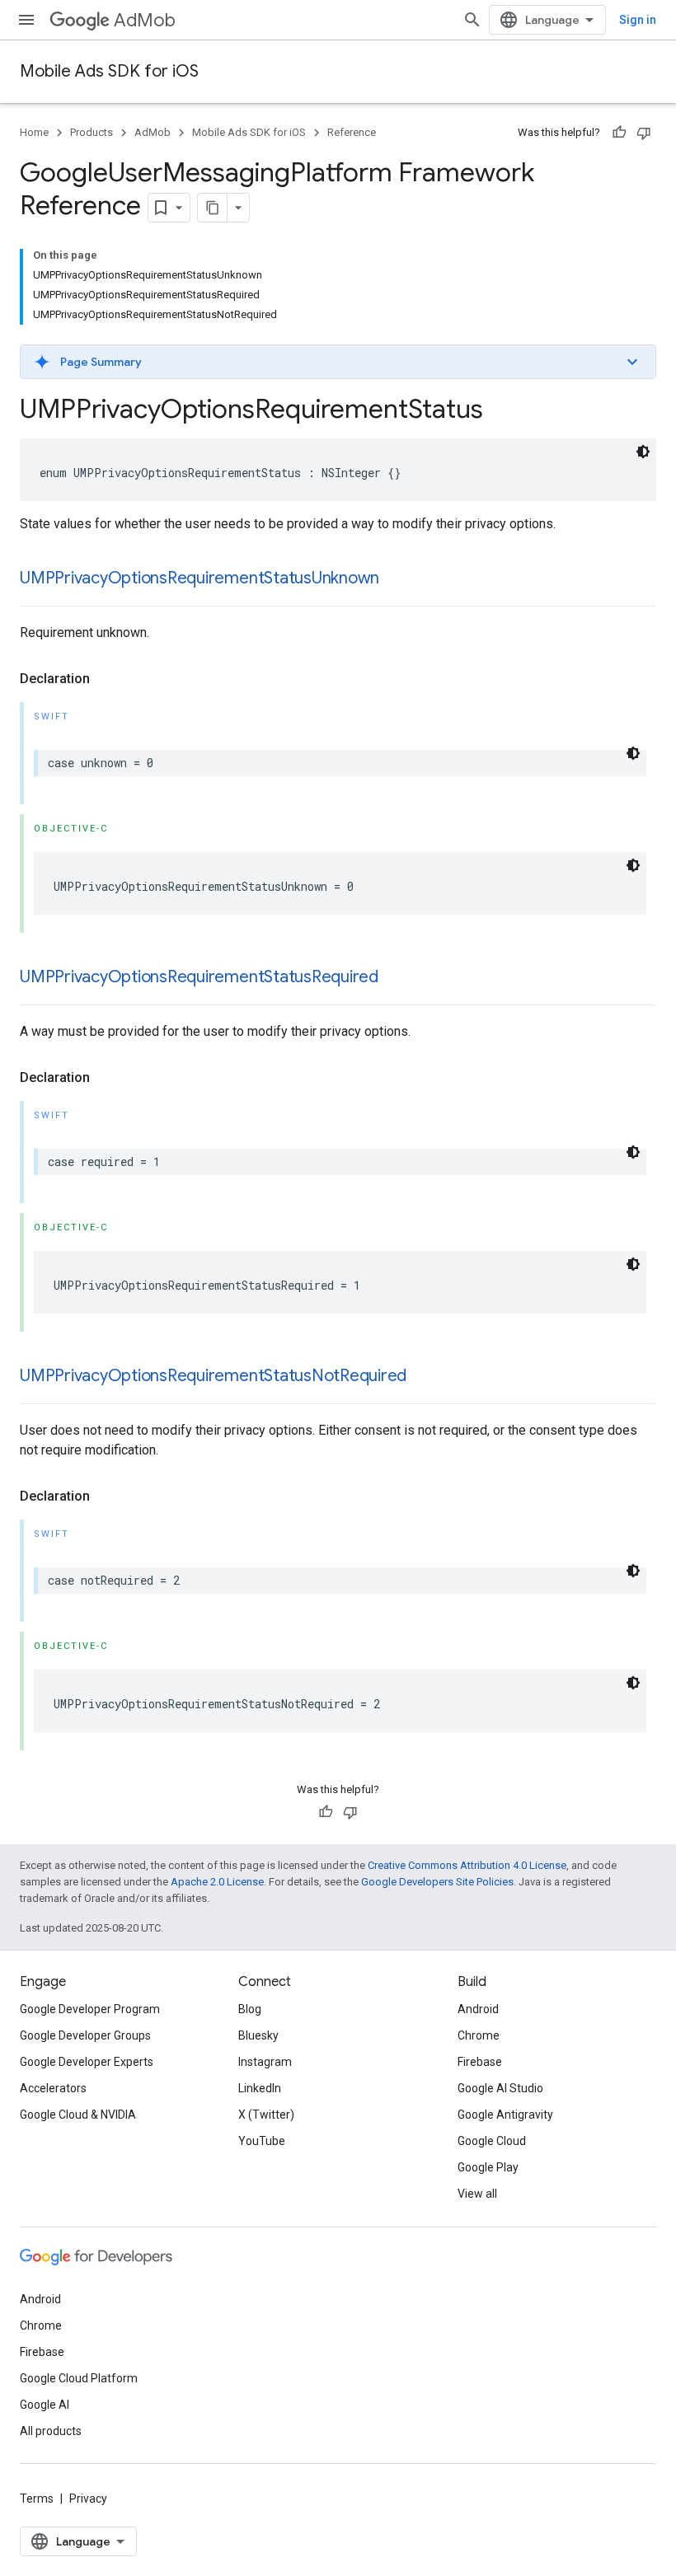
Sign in (638, 20)
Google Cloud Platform (79, 2378)
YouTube (262, 2141)
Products (92, 132)
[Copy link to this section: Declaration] (106, 679)
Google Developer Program (90, 2009)
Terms (37, 2499)
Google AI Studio (500, 2088)
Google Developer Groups (85, 2035)
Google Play (488, 2167)
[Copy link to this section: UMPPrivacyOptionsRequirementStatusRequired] (395, 978)
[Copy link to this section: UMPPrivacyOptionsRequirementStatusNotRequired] (423, 1377)
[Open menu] (26, 20)
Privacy (88, 2499)
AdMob (145, 20)
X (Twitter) (266, 2115)
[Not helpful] (644, 133)
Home (34, 132)
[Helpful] (619, 133)
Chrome (479, 2035)
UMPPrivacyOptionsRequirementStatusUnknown (200, 578)
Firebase (480, 2062)
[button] (338, 362)
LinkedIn (260, 2088)
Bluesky (258, 2035)
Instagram (265, 2062)
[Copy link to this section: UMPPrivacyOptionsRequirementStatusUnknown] (396, 579)
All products (51, 2431)
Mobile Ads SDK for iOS (109, 71)
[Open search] (472, 20)
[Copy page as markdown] (213, 208)
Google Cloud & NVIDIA (78, 2115)
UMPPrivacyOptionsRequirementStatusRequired (199, 977)
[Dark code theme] (643, 452)
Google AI (45, 2405)
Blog (250, 2009)
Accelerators (53, 2088)
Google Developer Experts (87, 2062)
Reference (352, 132)
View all (477, 2194)
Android (478, 2009)
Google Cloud (492, 2141)
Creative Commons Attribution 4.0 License (467, 1865)
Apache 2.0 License (217, 1882)
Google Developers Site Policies (437, 1882)
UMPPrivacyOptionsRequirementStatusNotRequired (213, 1376)
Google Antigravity (505, 2115)
